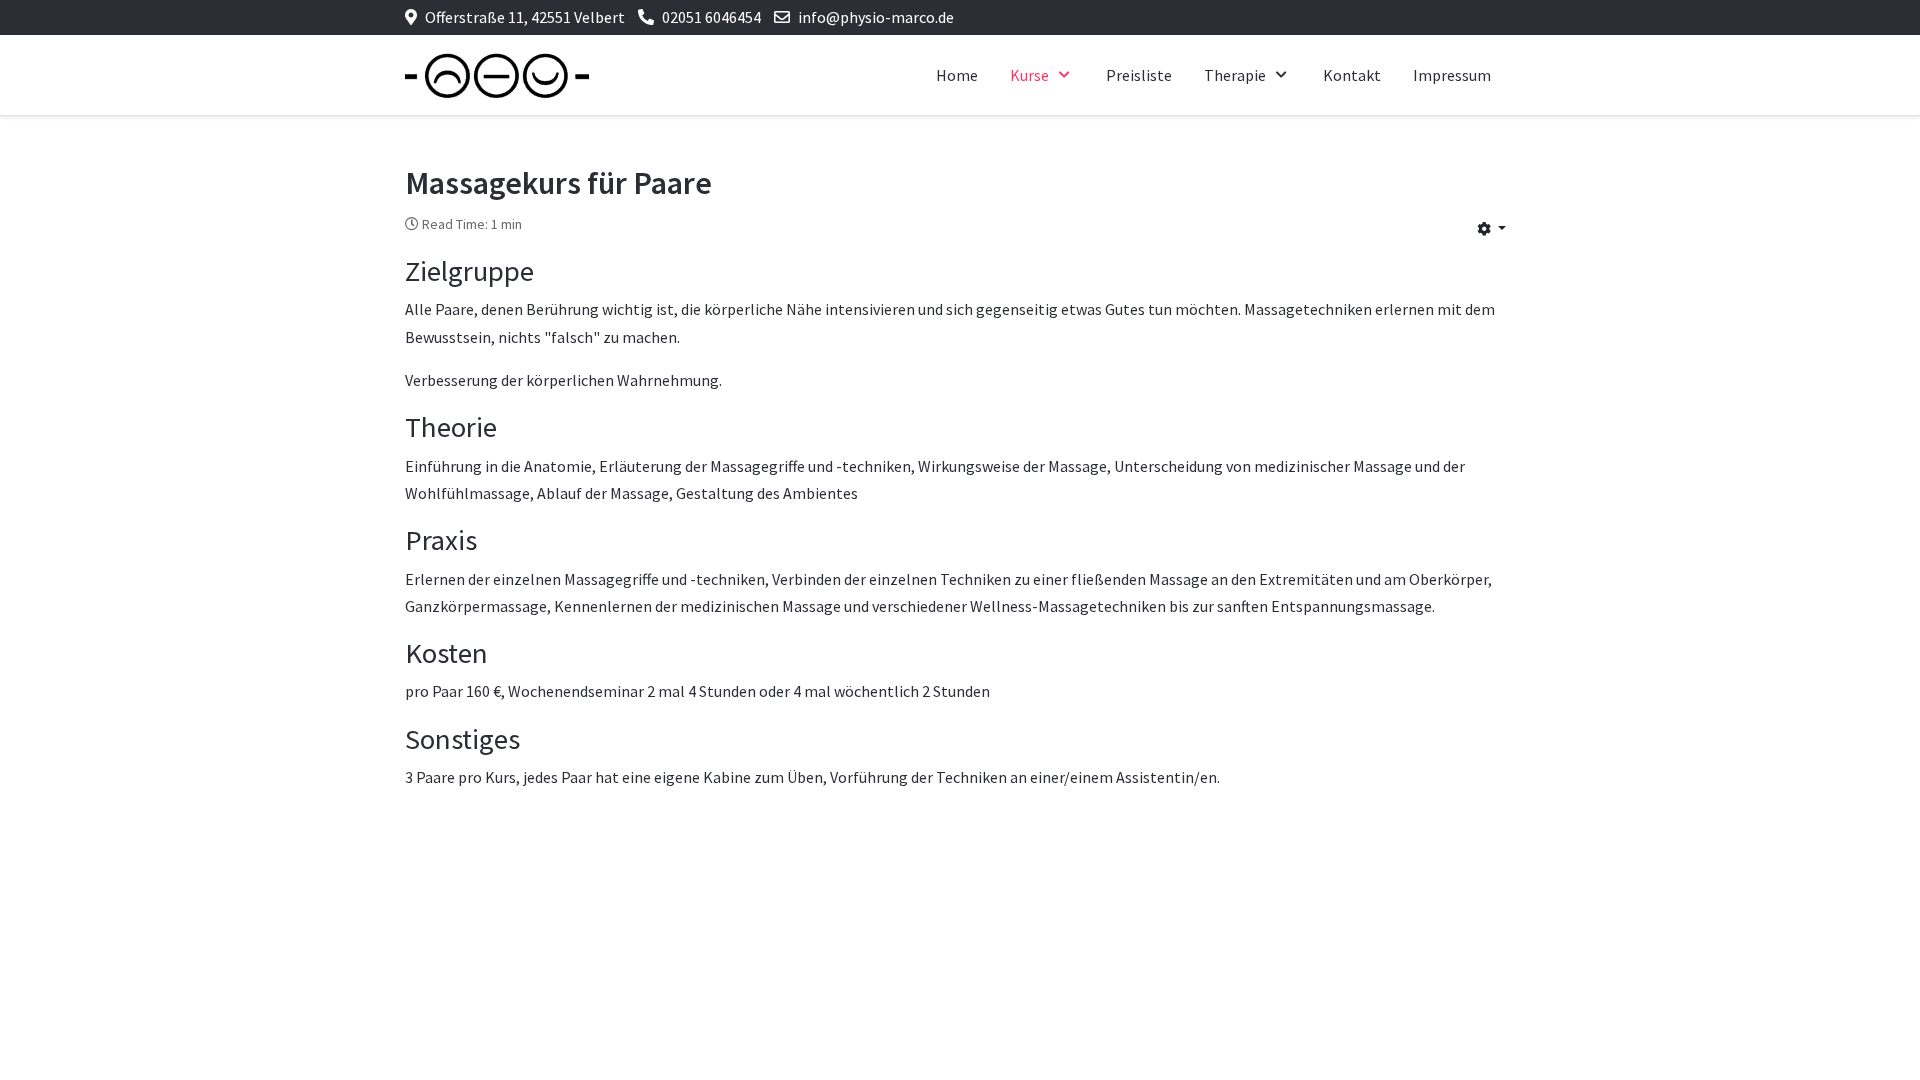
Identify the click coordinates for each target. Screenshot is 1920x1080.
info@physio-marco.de (876, 17)
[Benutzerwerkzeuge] (1491, 228)
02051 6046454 (711, 17)
